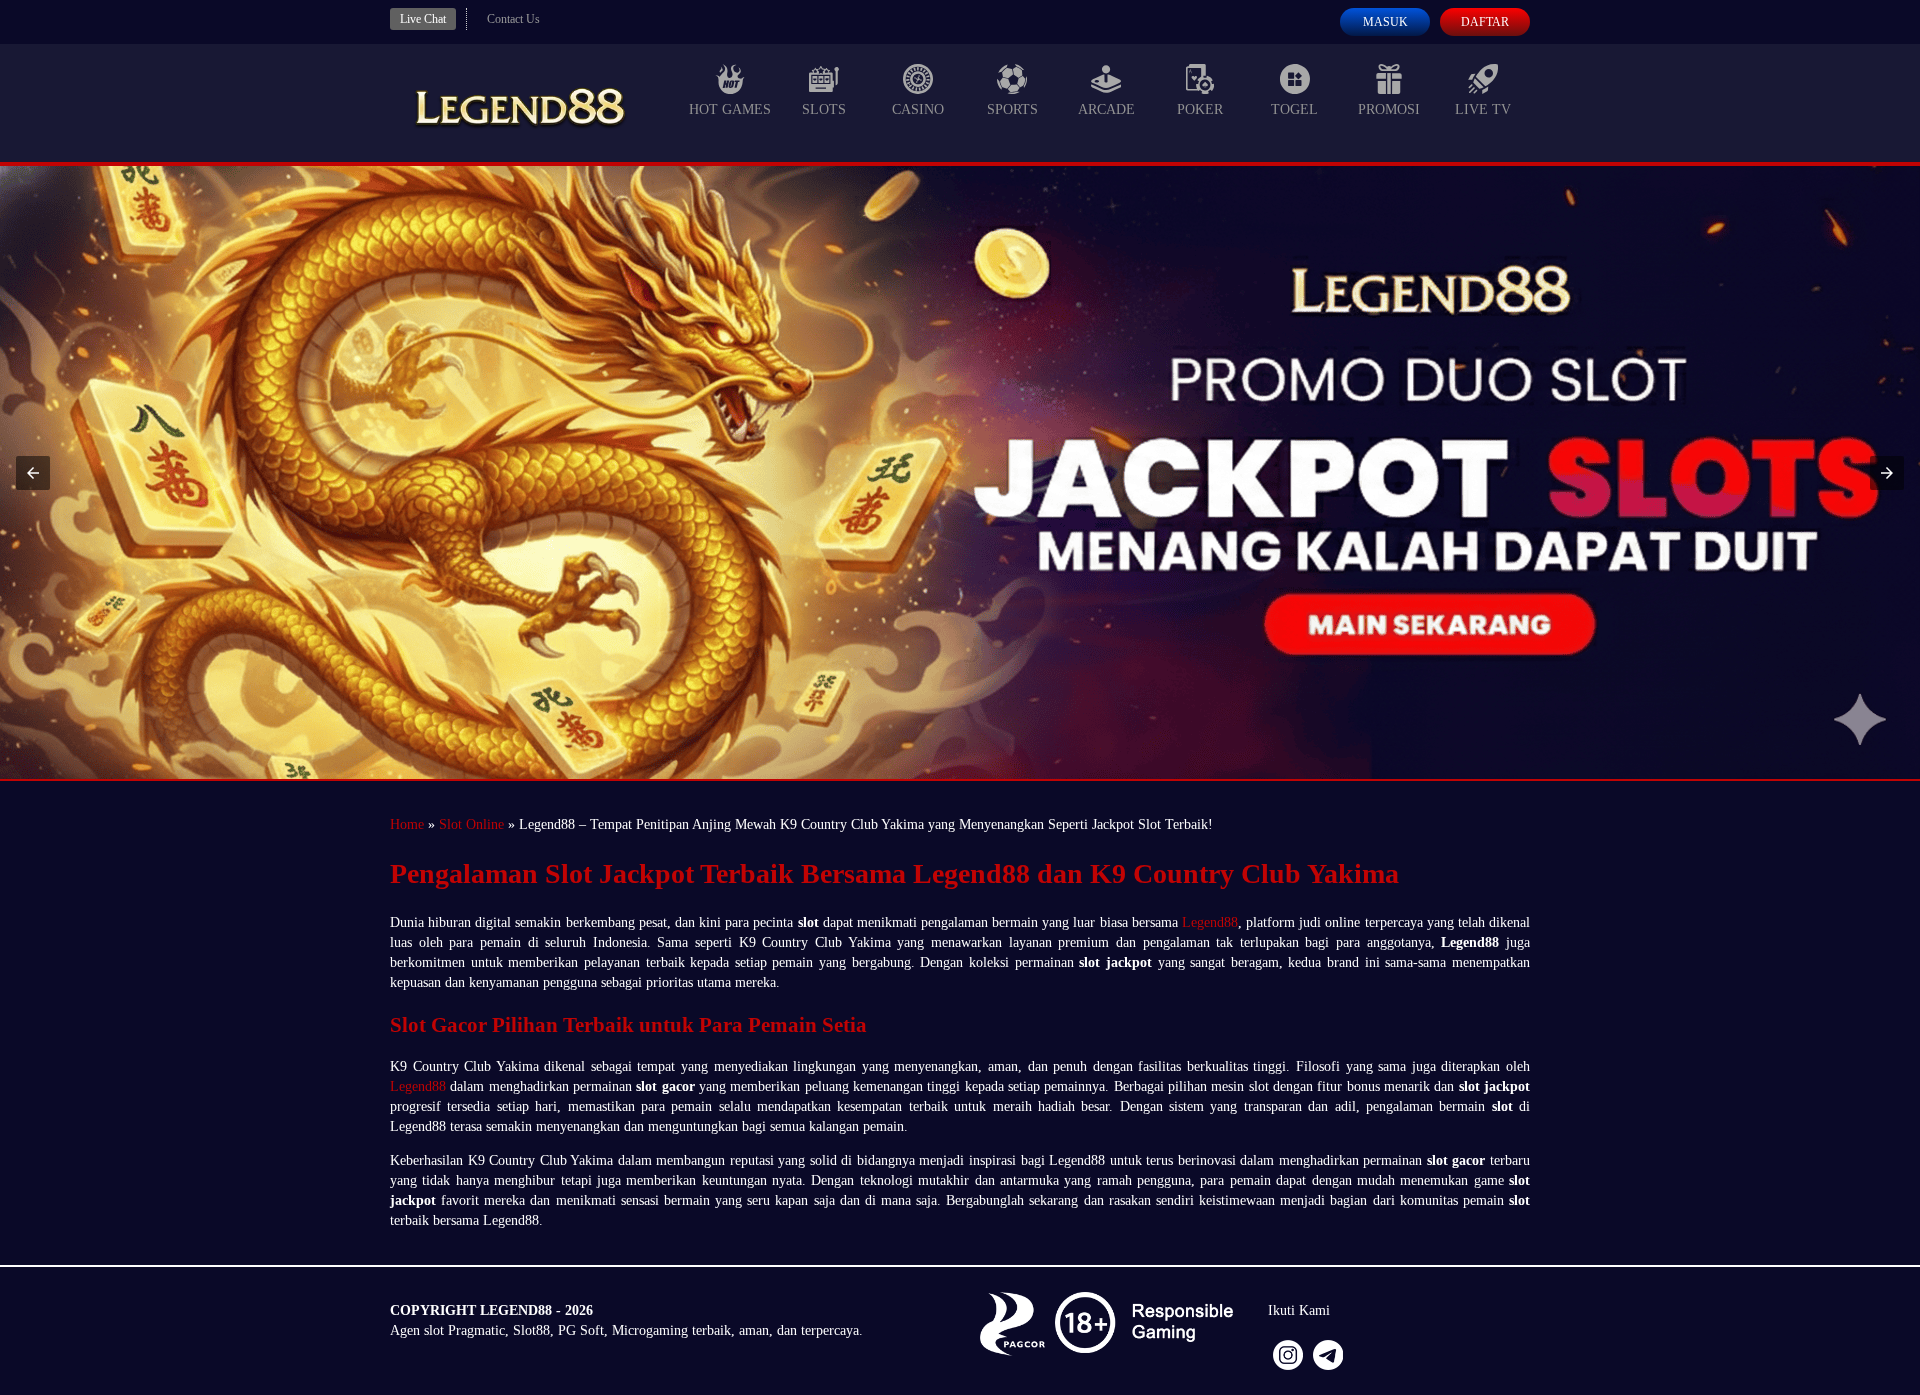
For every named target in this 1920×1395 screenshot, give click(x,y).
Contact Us (513, 19)
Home (407, 824)
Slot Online (471, 824)
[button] (33, 473)
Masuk (1385, 22)
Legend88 (1210, 922)
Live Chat (423, 19)
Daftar (1485, 22)
